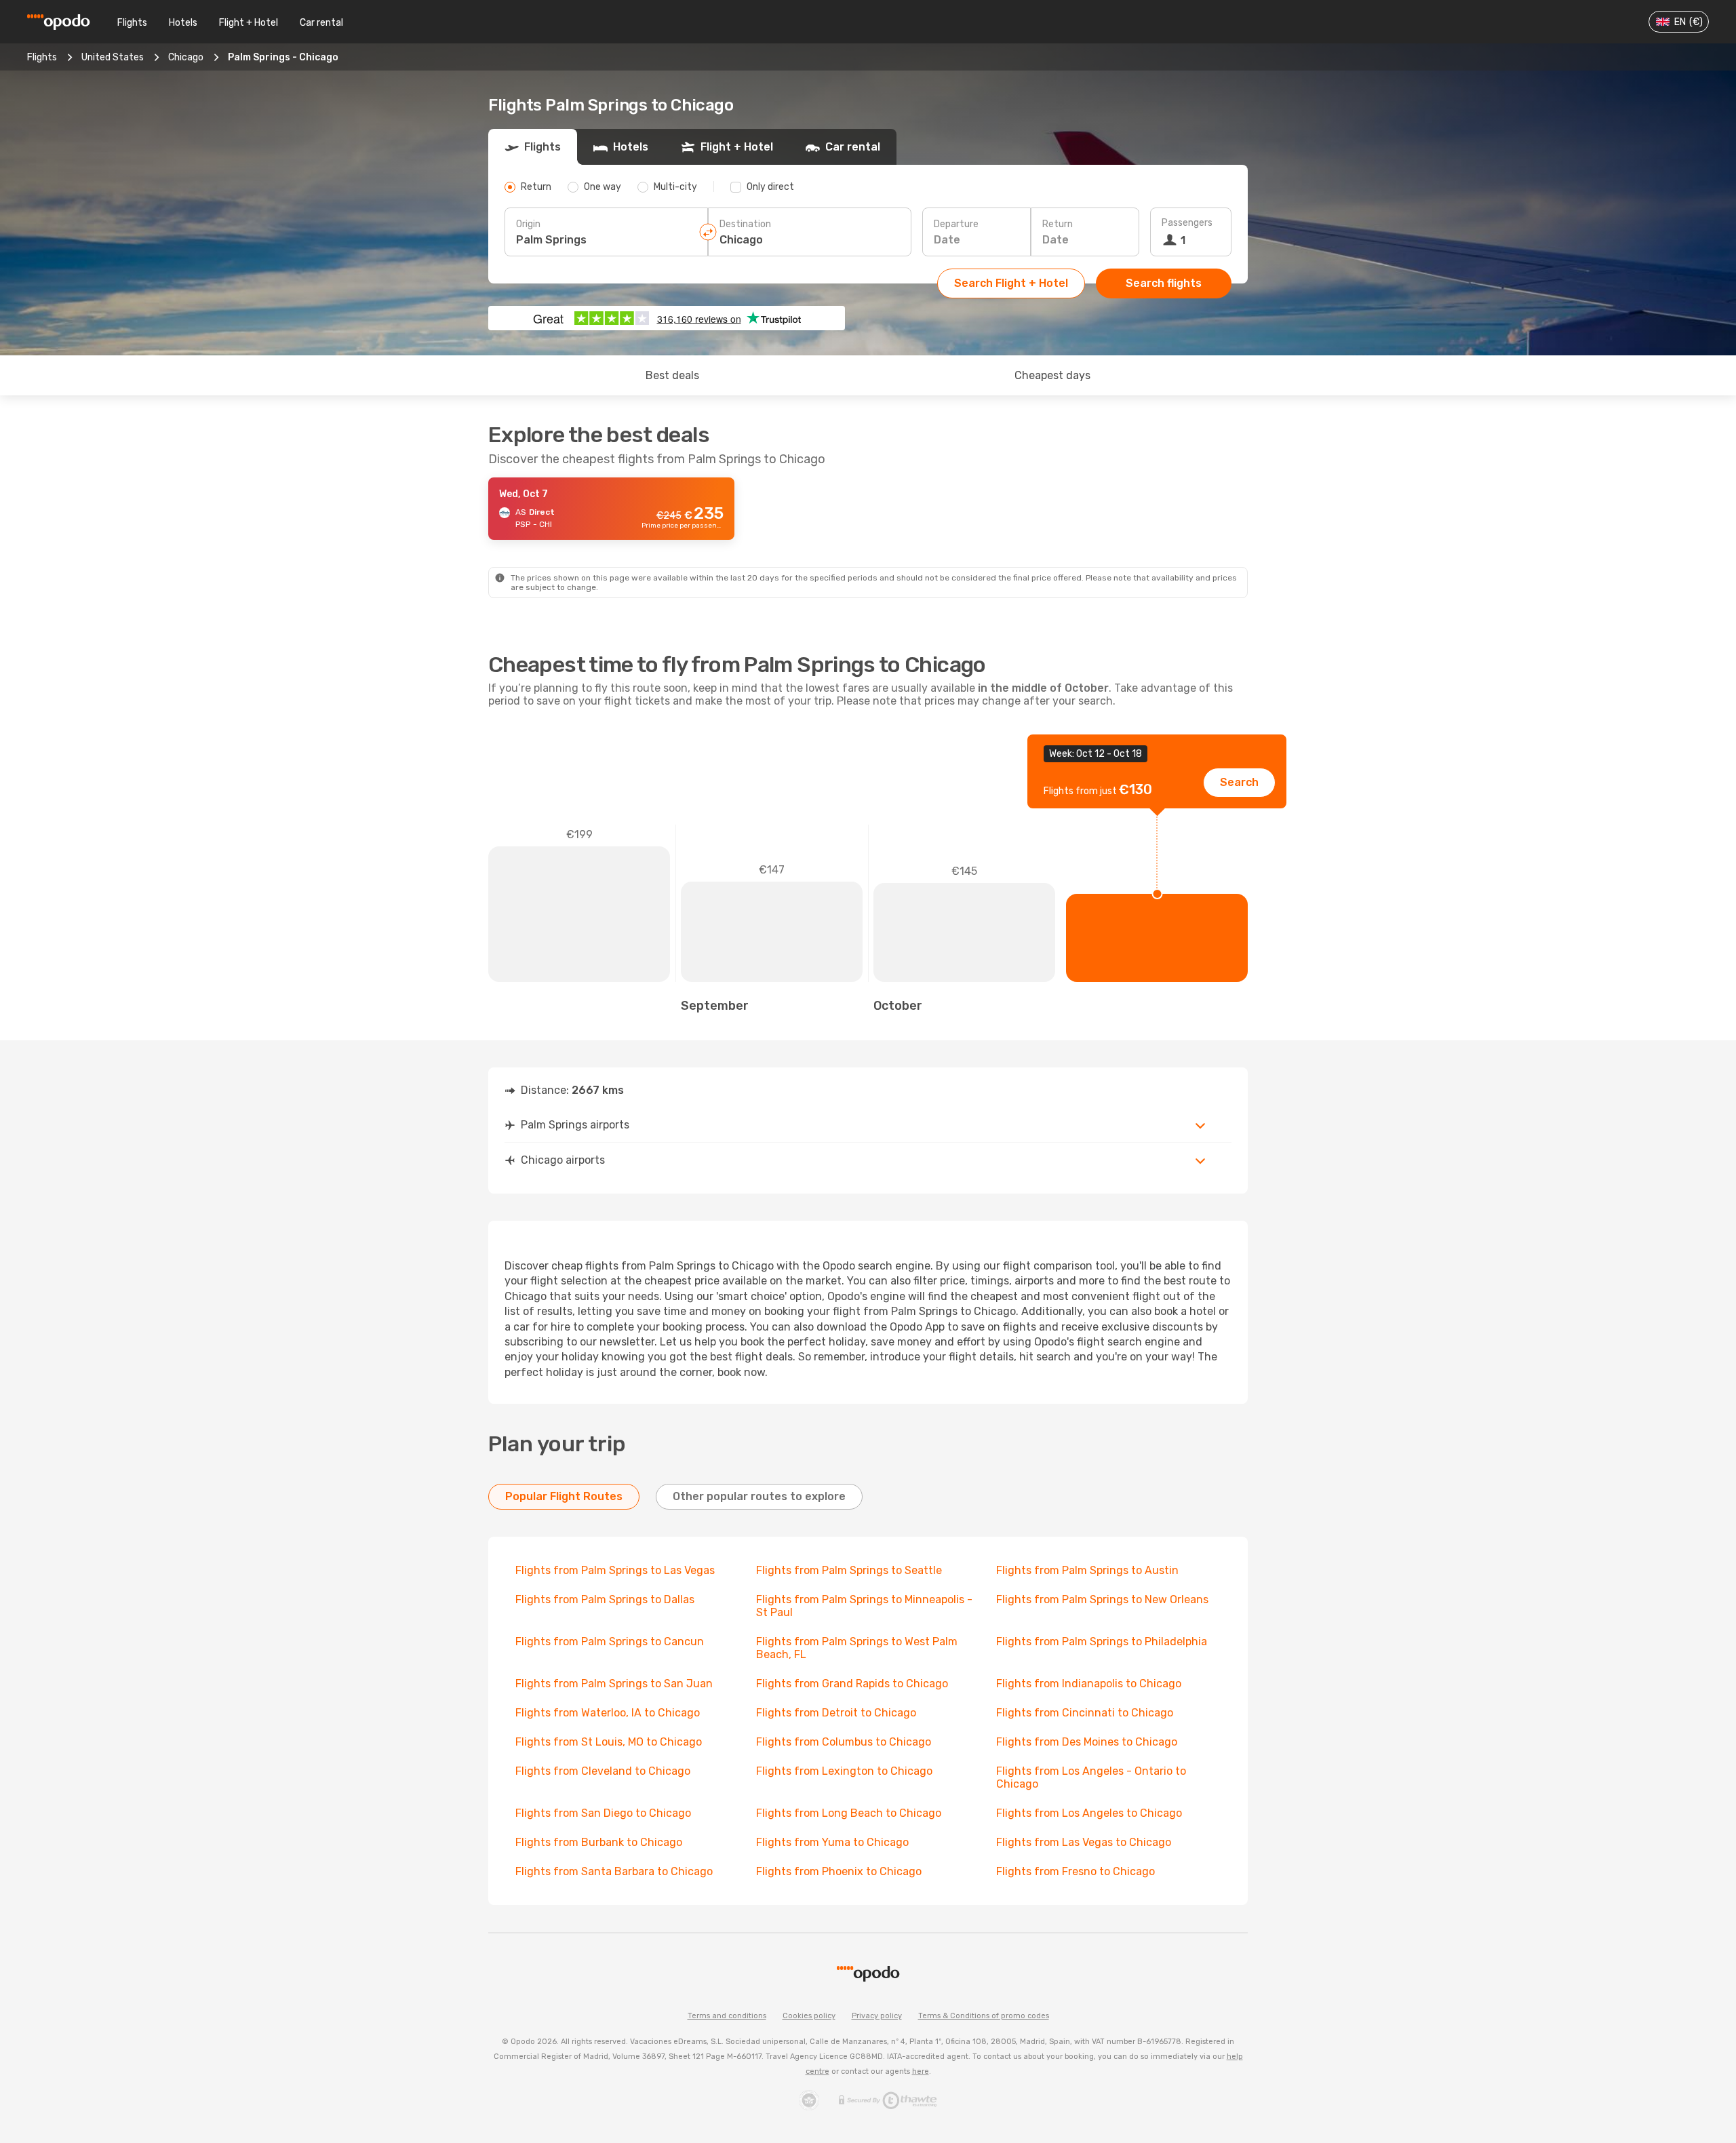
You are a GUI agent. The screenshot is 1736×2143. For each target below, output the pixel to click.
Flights (132, 23)
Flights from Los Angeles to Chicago (1089, 1813)
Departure (956, 224)
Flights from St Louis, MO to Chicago (609, 1742)
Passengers (1187, 223)
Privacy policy (877, 2016)
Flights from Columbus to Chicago (844, 1742)
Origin (528, 224)
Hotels (183, 23)
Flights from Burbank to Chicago (599, 1842)
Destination (745, 224)
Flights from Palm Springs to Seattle (849, 1570)
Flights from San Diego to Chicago (603, 1813)
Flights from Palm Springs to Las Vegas (615, 1570)
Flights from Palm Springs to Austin (1087, 1570)
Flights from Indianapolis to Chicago (1089, 1684)
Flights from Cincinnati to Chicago (1085, 1713)
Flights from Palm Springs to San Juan (614, 1684)
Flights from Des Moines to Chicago (1087, 1742)
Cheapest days (1052, 375)
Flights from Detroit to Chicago (836, 1713)
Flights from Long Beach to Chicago (849, 1813)
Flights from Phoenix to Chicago (839, 1871)
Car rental (321, 23)
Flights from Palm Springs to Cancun (610, 1641)
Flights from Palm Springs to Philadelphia (1102, 1641)
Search (1239, 782)
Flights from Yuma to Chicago (832, 1842)
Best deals (672, 375)
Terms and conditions (727, 2016)
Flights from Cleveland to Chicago (603, 1771)
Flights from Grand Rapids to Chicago (852, 1684)
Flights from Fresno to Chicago (1076, 1871)
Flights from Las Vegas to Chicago (1084, 1842)
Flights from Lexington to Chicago (844, 1771)
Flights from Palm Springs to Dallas (605, 1599)
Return (1058, 224)
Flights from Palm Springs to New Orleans (1102, 1599)
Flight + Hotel (249, 23)
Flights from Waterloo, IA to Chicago (608, 1713)
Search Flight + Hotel (1011, 283)
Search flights (1164, 283)
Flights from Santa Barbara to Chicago (614, 1871)
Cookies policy (809, 2016)
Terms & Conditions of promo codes (984, 2016)
